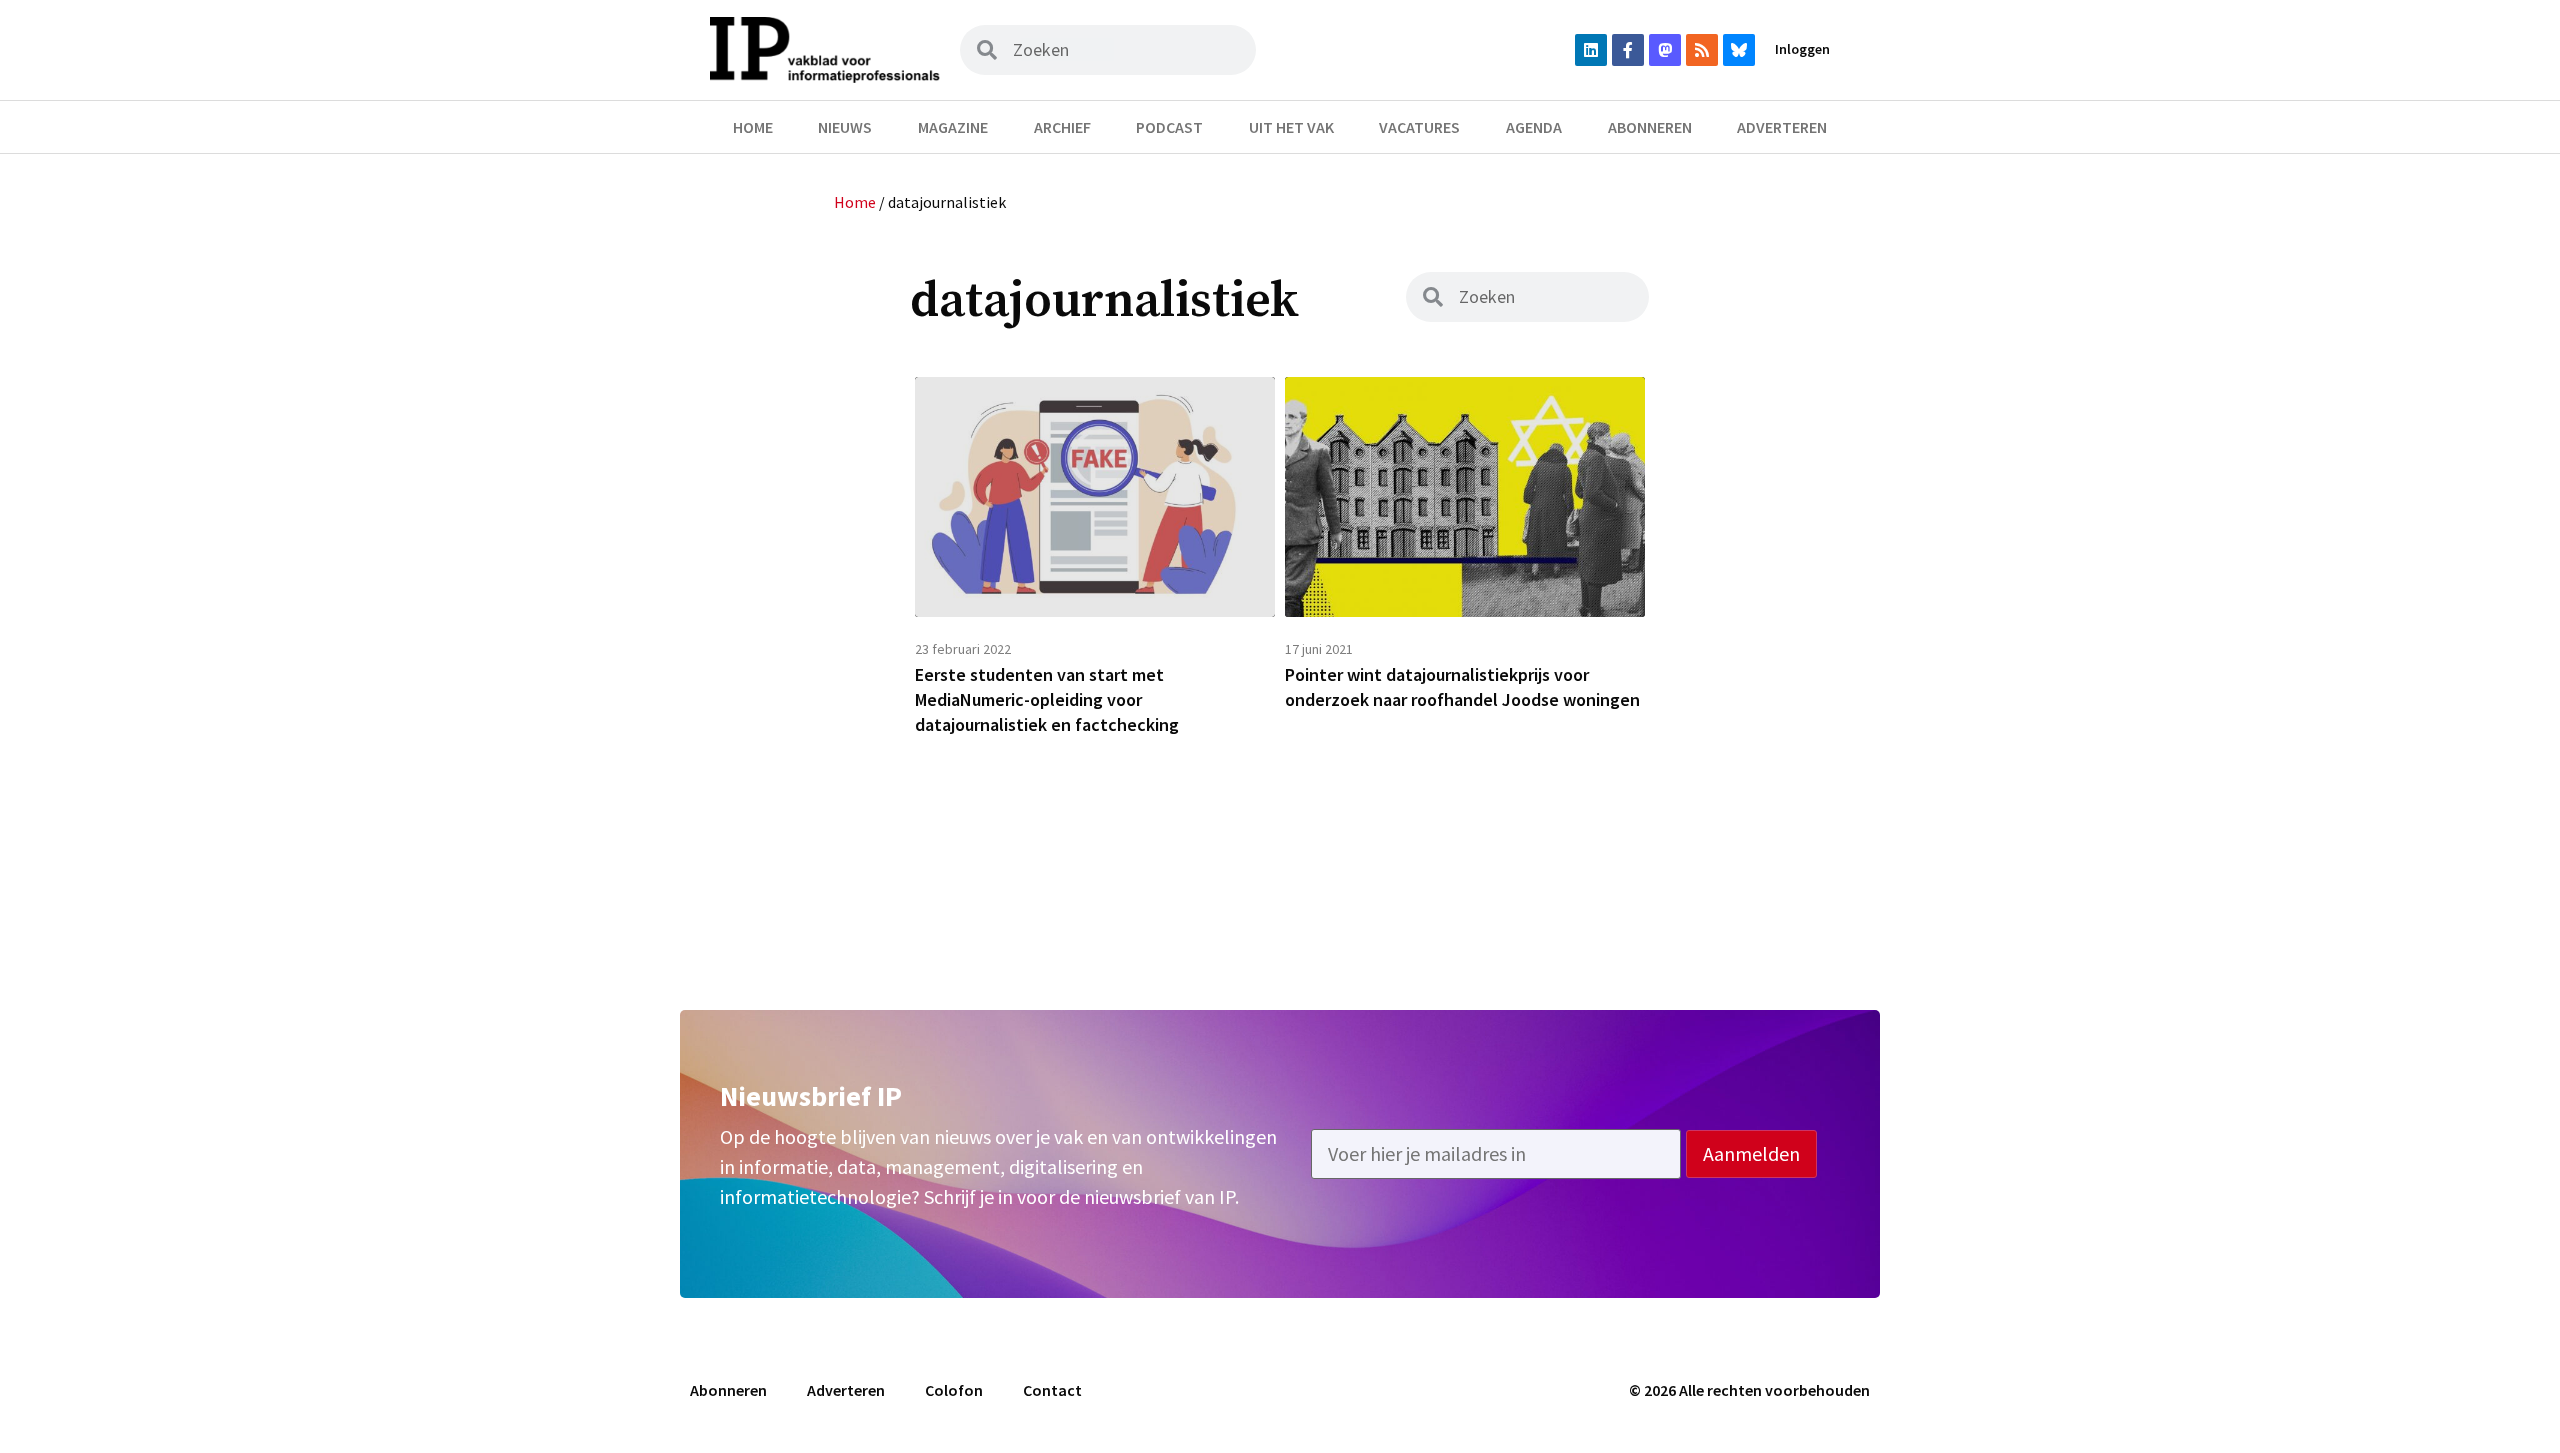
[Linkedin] (1591, 50)
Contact (1052, 1390)
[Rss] (1702, 50)
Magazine (953, 127)
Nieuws (845, 127)
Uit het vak (1291, 127)
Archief (1062, 127)
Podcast (1169, 127)
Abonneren (1650, 127)
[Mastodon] (1665, 50)
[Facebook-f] (1628, 50)
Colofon (954, 1390)
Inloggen (1802, 49)
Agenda (1534, 127)
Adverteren (1782, 127)
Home (753, 127)
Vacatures (1419, 127)
